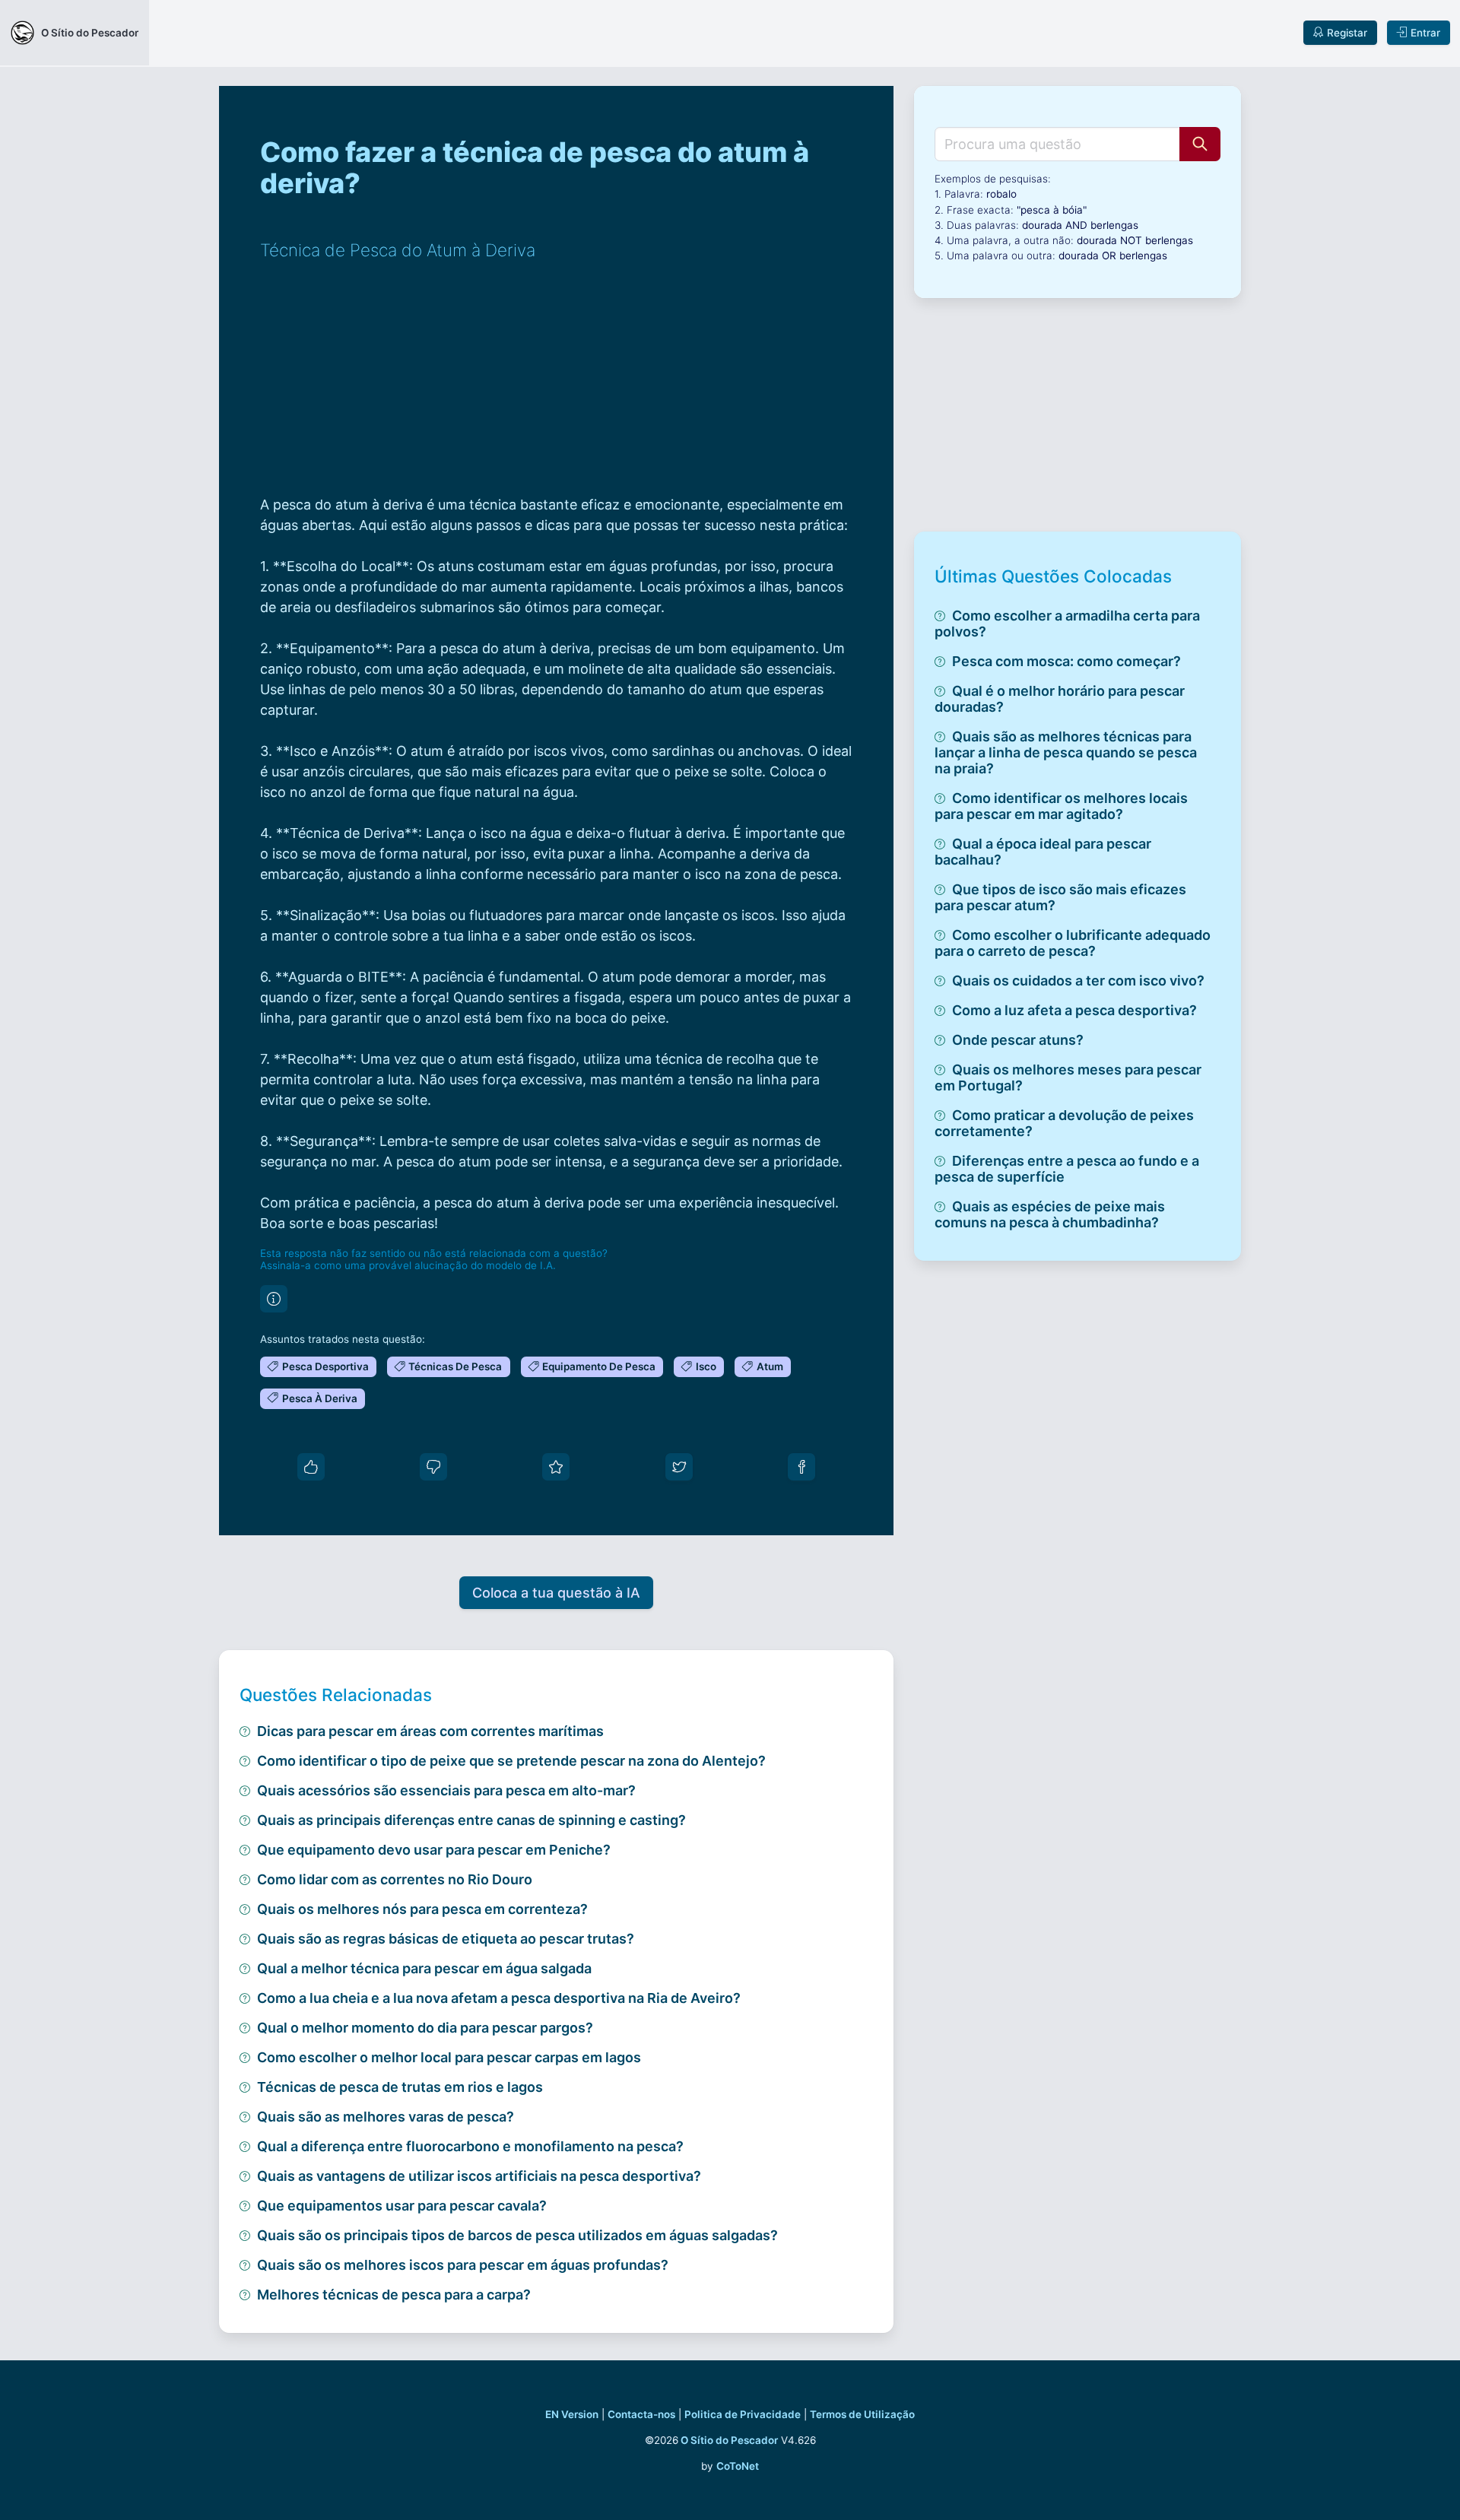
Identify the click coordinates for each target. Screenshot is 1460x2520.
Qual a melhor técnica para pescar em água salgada (424, 1968)
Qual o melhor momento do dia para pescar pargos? (425, 2028)
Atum (770, 1366)
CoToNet (738, 2466)
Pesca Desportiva (325, 1366)
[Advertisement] (556, 388)
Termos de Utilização (862, 2414)
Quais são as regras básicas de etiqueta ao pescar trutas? (446, 1939)
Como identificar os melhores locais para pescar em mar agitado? (1061, 806)
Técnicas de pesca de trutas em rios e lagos (400, 2087)
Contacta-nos (641, 2414)
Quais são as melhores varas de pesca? (386, 2117)
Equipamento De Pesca (599, 1366)
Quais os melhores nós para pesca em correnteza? (422, 1909)
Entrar (1425, 33)
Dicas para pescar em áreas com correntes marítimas (430, 1731)
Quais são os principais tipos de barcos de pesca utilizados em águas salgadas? (517, 2235)
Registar (1347, 33)
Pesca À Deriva (320, 1398)
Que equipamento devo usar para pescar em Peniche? (434, 1850)
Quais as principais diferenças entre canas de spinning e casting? (471, 1820)
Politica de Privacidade (743, 2414)
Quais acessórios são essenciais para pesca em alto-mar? (446, 1790)
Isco (706, 1366)
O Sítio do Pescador (729, 2440)
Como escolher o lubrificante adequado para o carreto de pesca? (1073, 943)
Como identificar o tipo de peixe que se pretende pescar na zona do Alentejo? (511, 1761)
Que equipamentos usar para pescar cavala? (402, 2206)
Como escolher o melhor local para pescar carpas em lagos (449, 2057)
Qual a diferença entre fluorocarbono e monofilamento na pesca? (470, 2146)
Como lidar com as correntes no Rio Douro (395, 1879)
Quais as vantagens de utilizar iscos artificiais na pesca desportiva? (479, 2176)
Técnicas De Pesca (455, 1366)
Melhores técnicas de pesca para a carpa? (394, 2295)
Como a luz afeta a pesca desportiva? (1074, 1010)
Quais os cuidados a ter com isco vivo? (1078, 981)
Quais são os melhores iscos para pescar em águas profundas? (463, 2265)
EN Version (572, 2414)
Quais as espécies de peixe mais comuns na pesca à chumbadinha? (1050, 1214)
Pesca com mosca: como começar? (1066, 661)
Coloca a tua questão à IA (556, 1593)
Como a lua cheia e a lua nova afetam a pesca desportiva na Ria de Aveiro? (499, 1998)
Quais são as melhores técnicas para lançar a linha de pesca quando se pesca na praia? (1066, 752)
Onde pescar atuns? (1018, 1040)
